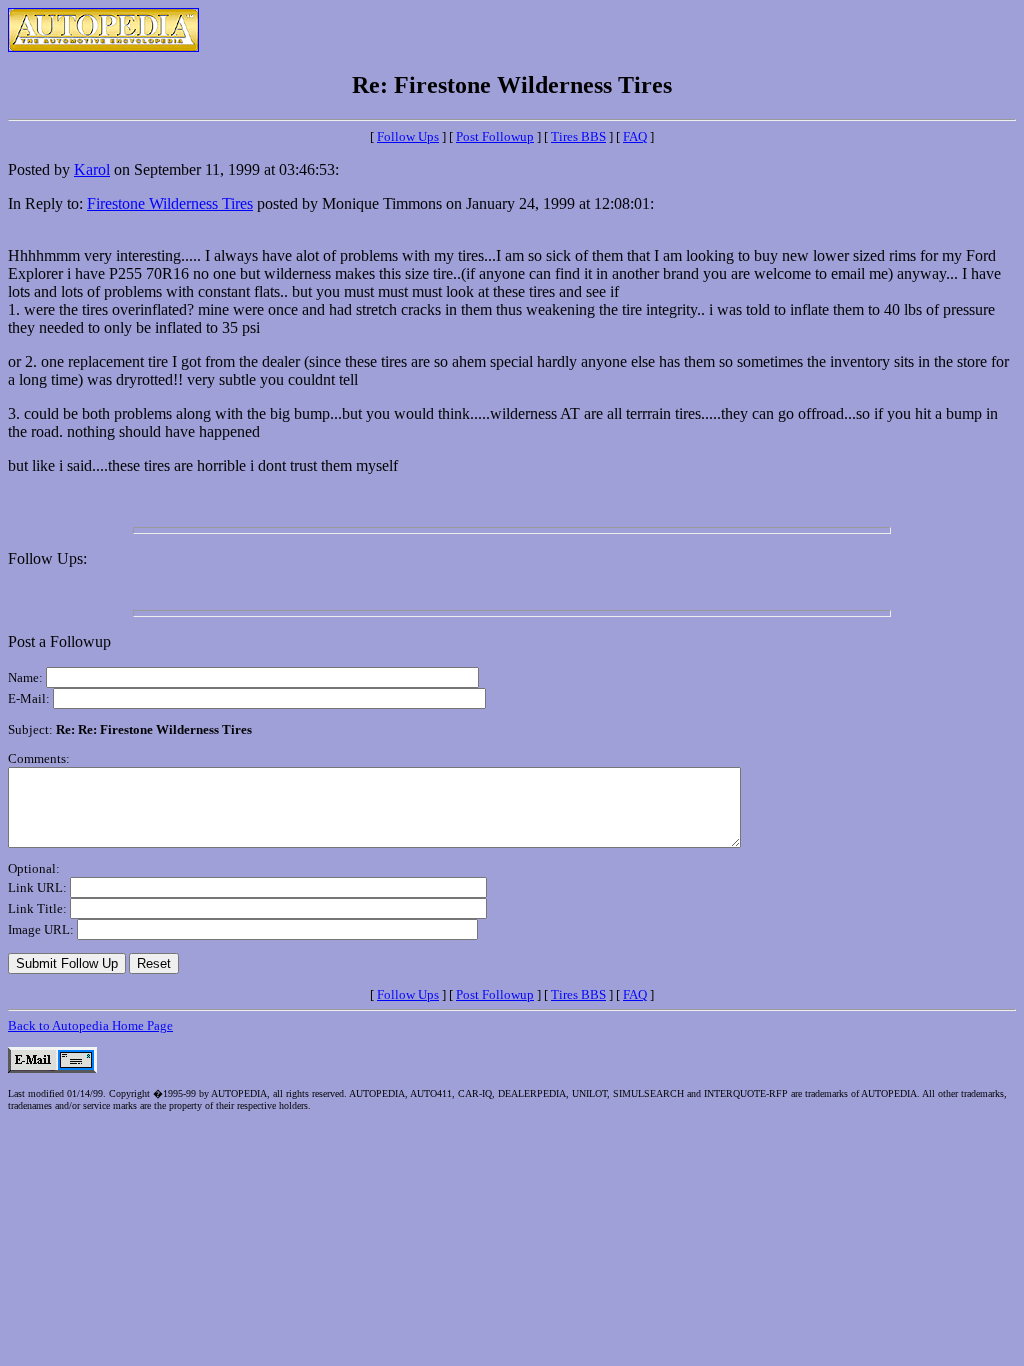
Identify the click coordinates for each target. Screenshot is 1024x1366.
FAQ (635, 136)
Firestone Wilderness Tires (170, 203)
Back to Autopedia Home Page (90, 1025)
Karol (92, 169)
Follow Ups (408, 136)
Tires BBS (578, 136)
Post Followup (495, 136)
